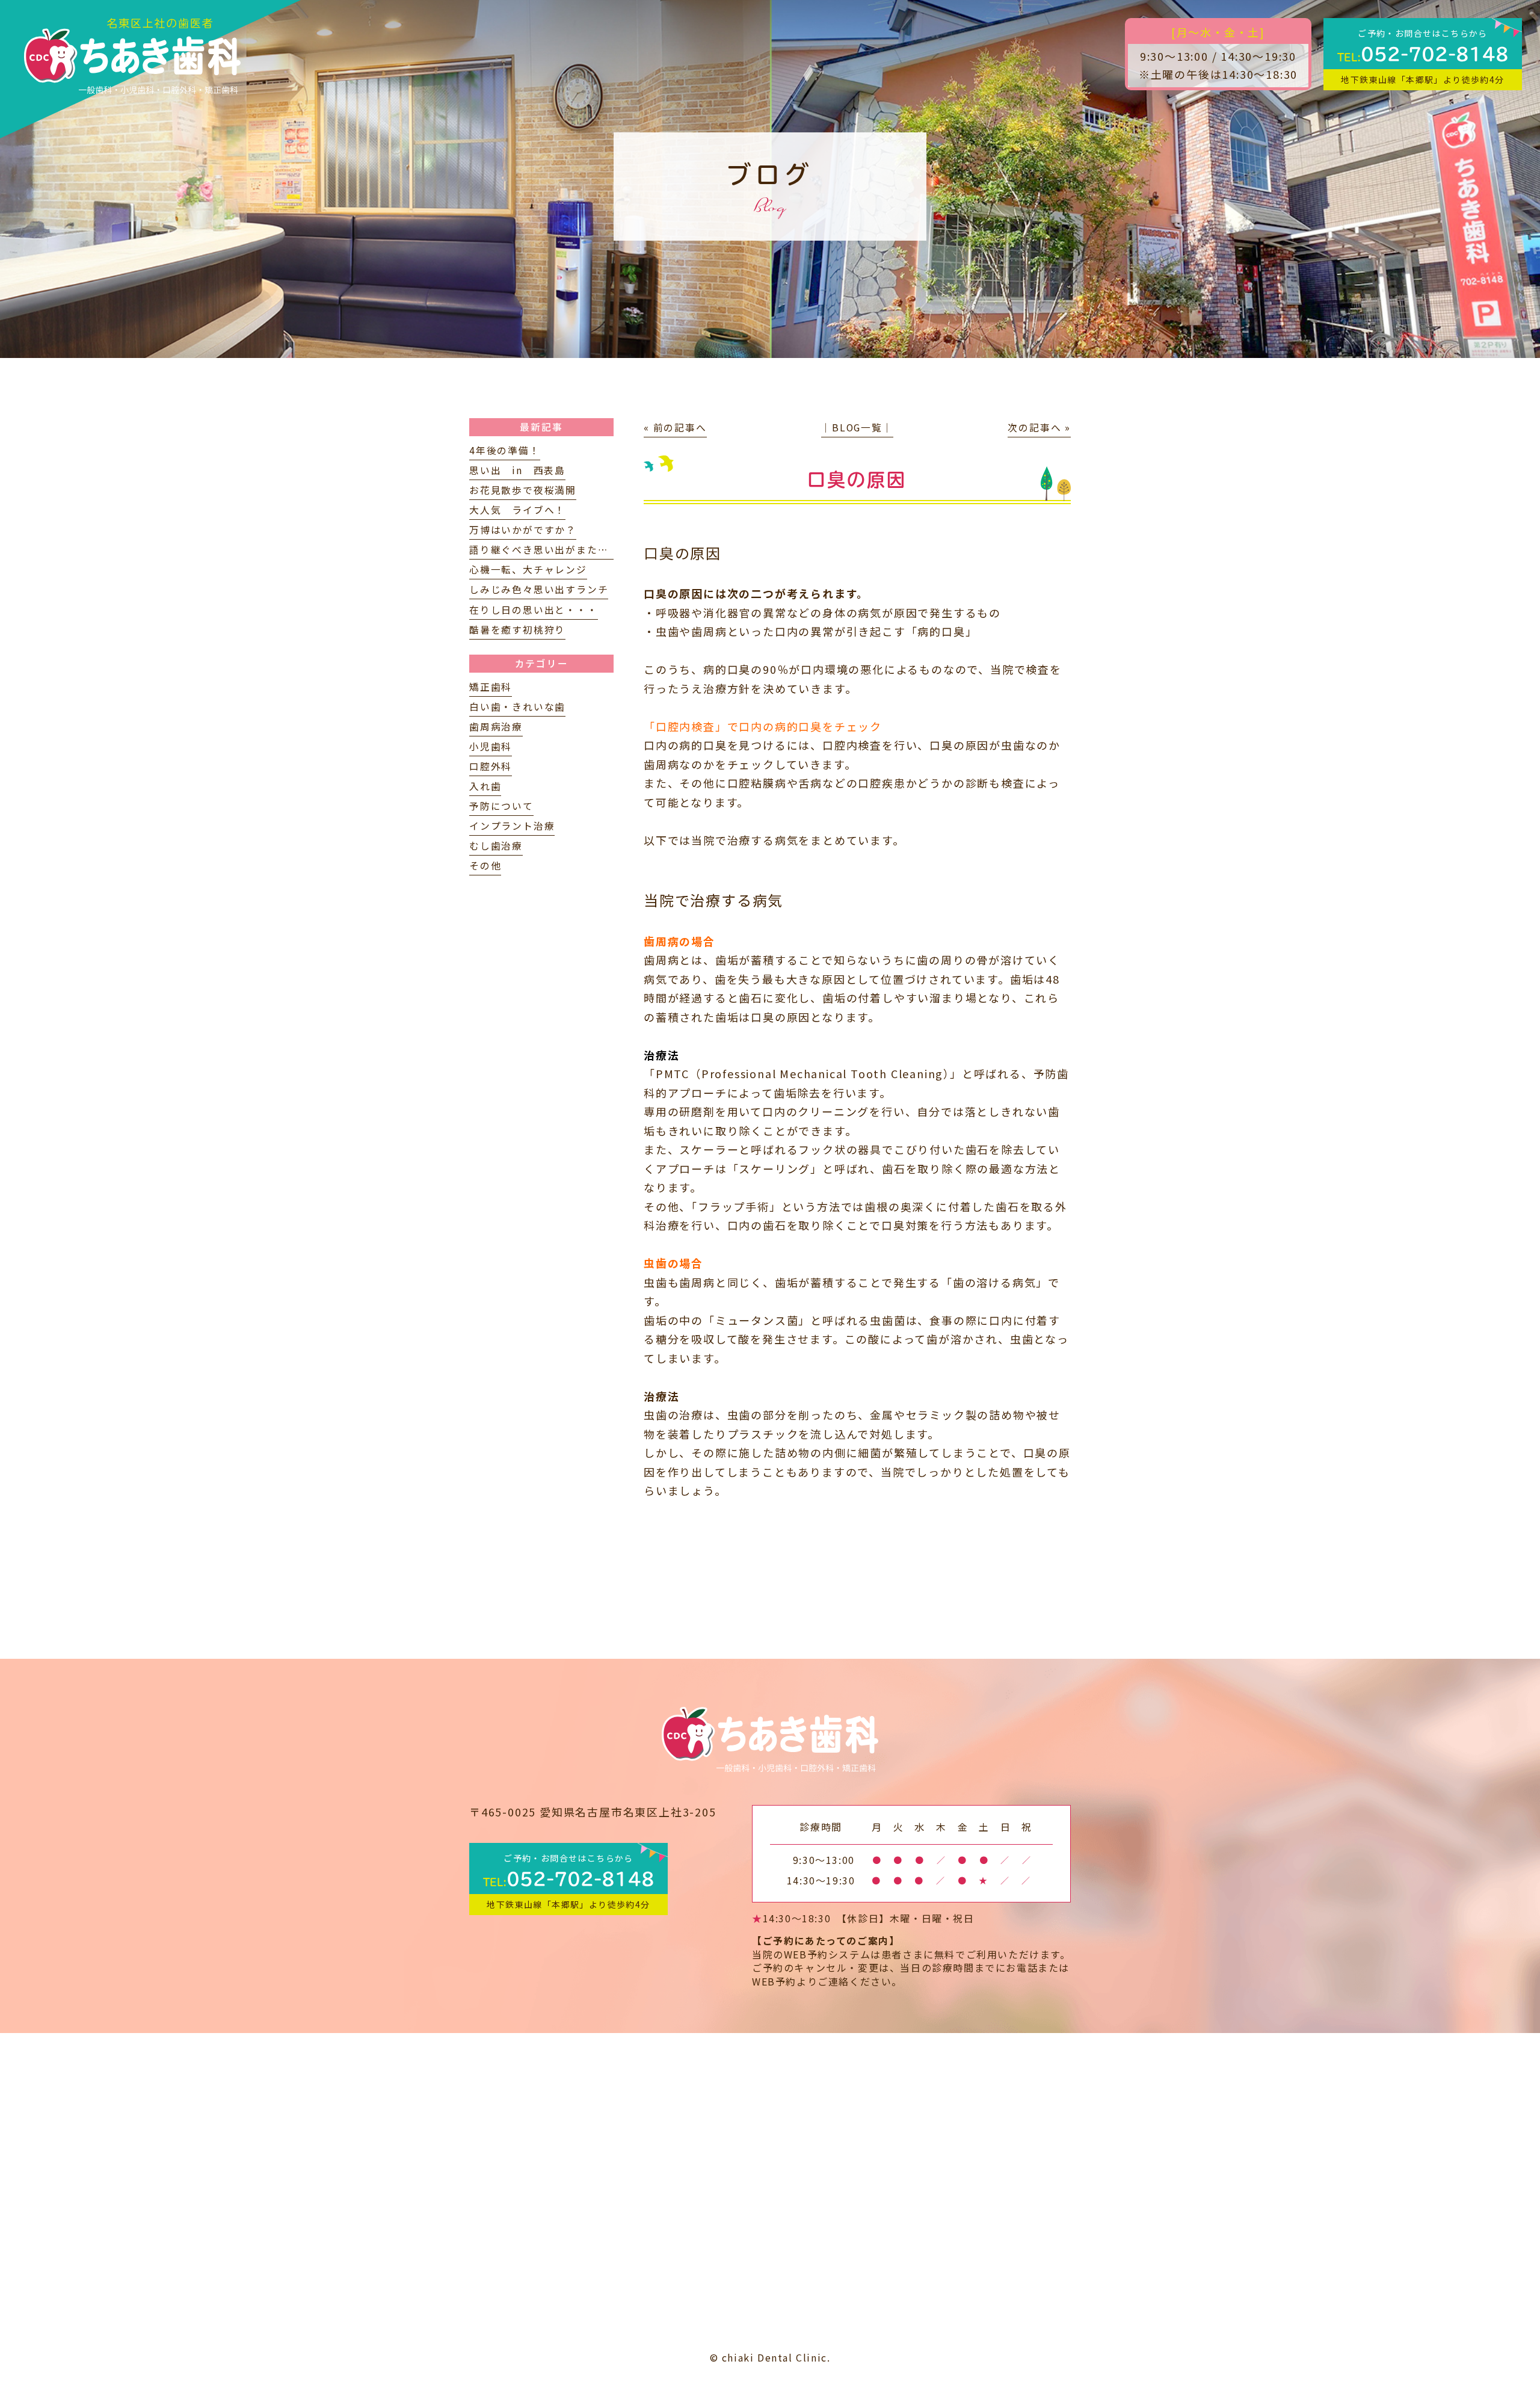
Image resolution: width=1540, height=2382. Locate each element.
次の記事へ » (1039, 427)
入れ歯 (485, 786)
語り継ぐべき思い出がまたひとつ (549, 550)
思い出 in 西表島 (517, 470)
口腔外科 (491, 766)
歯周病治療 (496, 727)
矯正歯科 (491, 687)
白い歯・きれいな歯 (517, 707)
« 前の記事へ (675, 427)
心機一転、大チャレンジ (528, 569)
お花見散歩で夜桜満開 (523, 490)
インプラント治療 (512, 826)
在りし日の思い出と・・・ (534, 610)
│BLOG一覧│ (857, 427)
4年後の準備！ (505, 450)
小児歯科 (491, 746)
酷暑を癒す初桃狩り (517, 630)
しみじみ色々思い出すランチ (539, 589)
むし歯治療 (496, 846)
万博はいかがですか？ (523, 530)
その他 (485, 865)
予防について (501, 806)
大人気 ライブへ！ (517, 510)
